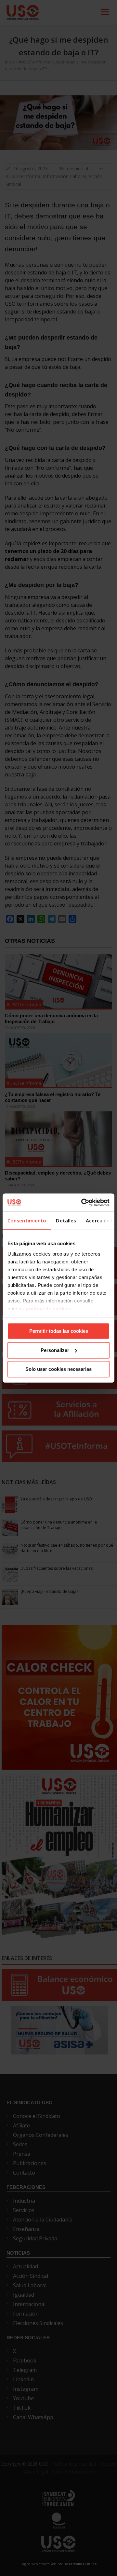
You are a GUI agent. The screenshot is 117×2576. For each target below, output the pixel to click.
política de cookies (49, 1309)
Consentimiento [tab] (27, 1220)
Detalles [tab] (66, 1220)
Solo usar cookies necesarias (58, 1369)
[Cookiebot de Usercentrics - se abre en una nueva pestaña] (83, 1203)
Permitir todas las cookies (59, 1331)
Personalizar (55, 1350)
